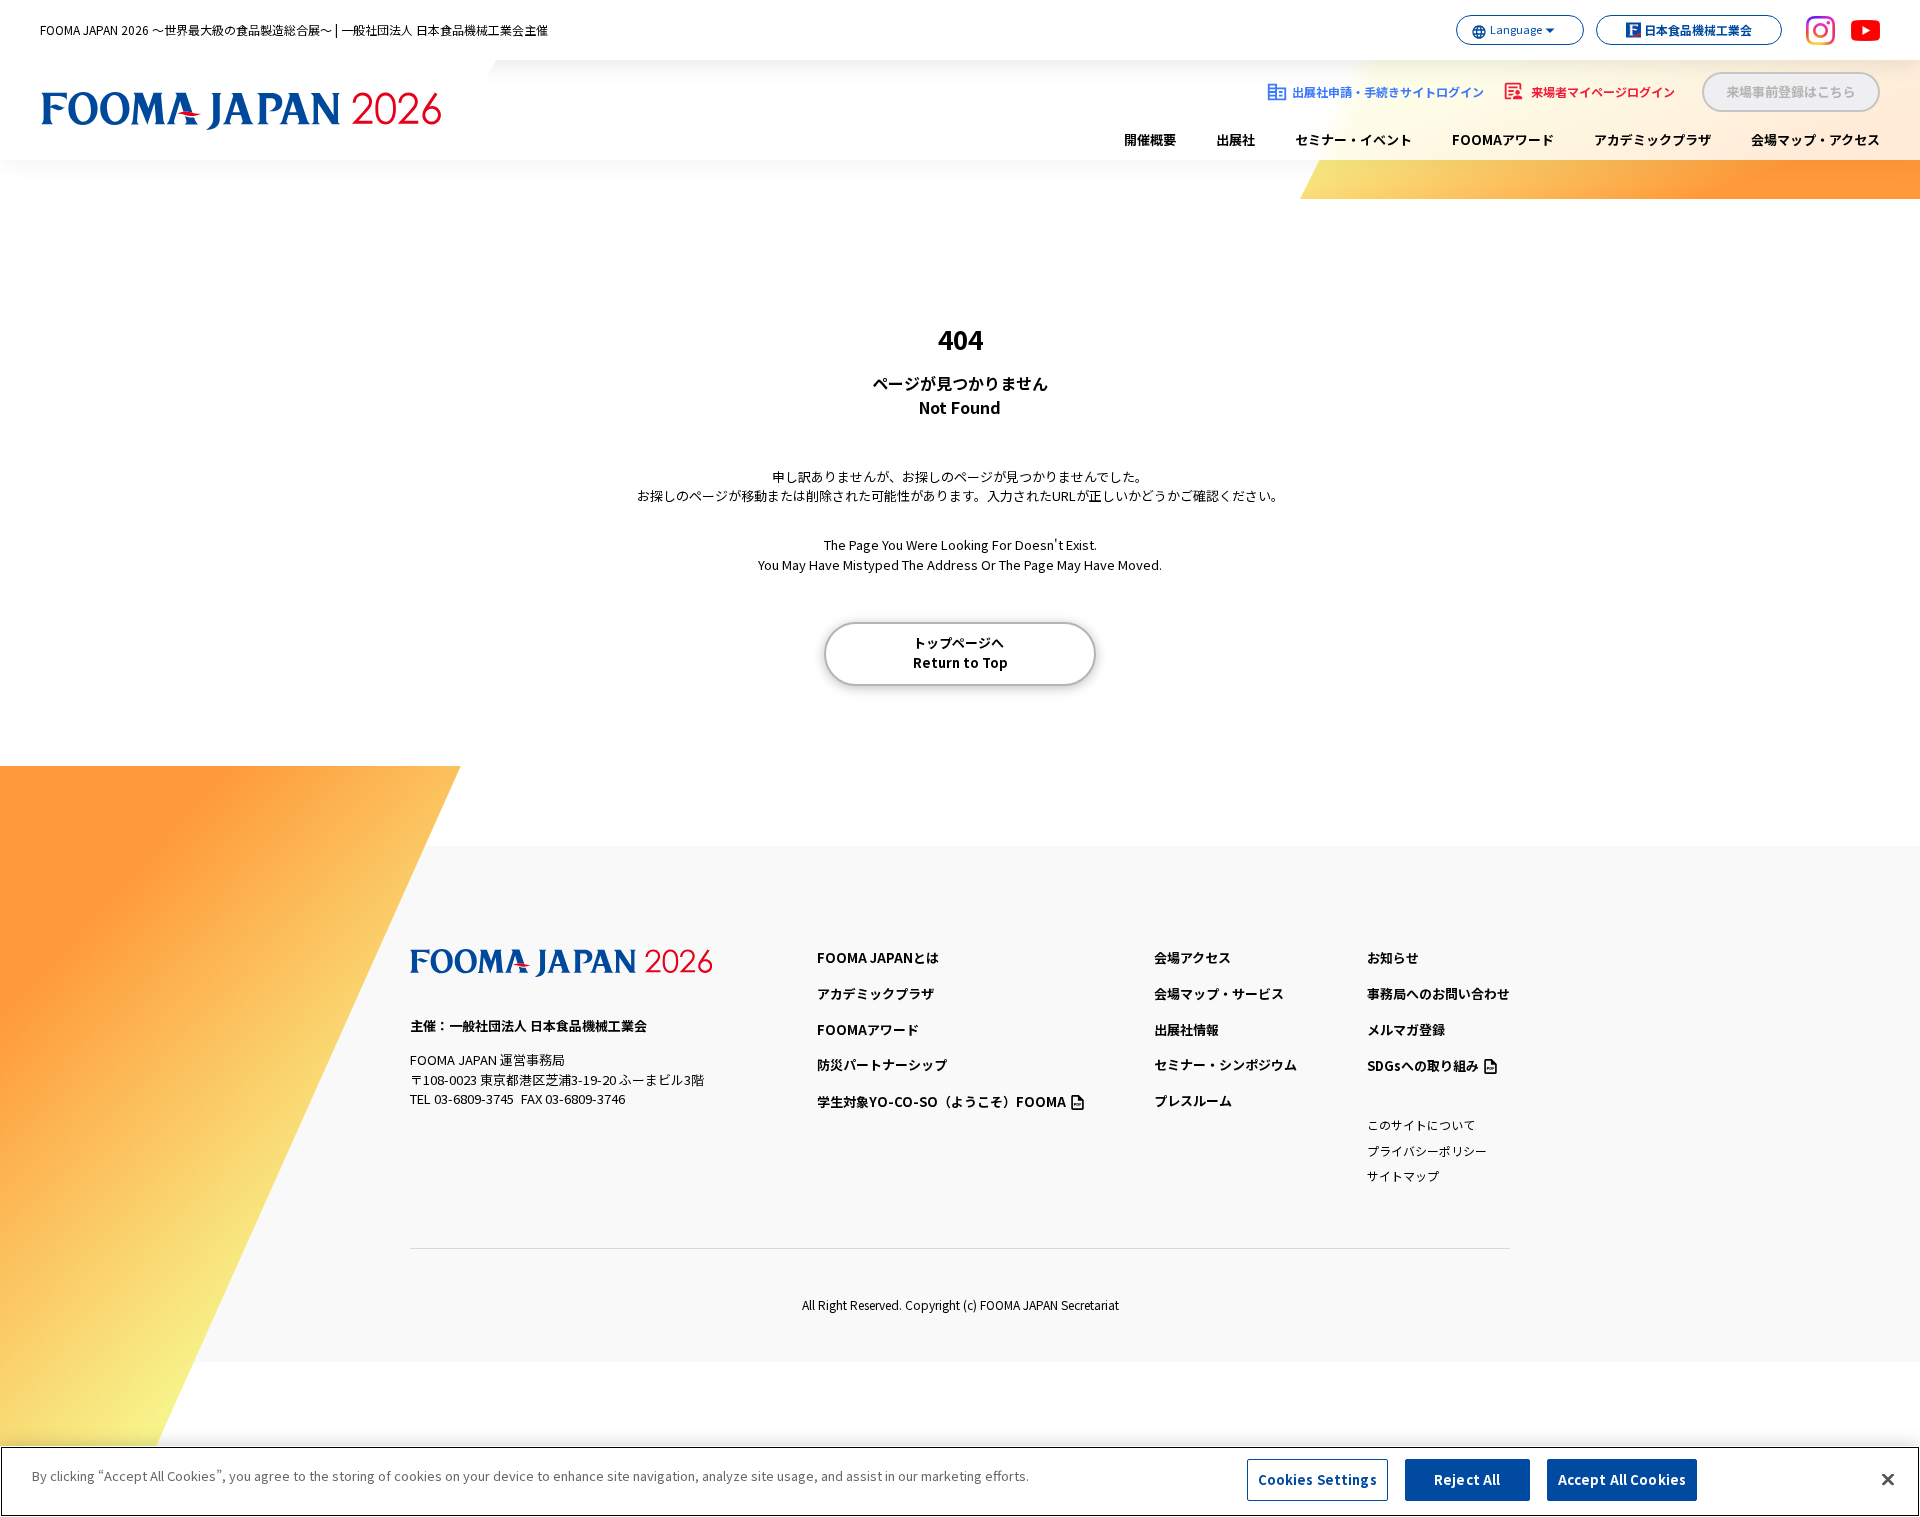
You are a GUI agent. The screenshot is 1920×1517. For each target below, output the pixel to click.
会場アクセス (1192, 957)
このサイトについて (1421, 1124)
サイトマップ (1403, 1175)
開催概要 (1150, 139)
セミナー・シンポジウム (1225, 1064)
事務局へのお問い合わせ (1438, 993)
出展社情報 (1186, 1029)
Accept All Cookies (1622, 1479)
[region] (960, 1481)
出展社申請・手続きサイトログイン (1388, 91)
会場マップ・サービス (1219, 993)
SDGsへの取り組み (1423, 1065)
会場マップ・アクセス (1815, 139)
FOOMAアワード (1503, 139)
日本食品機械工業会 (1698, 29)
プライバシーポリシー (1427, 1150)
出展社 (1235, 139)
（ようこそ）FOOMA (941, 1101)
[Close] (1888, 1479)
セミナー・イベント (1353, 139)
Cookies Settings (1317, 1479)
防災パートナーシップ (882, 1064)
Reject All (1467, 1479)
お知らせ (1393, 957)
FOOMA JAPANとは (878, 957)
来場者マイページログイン (1603, 91)
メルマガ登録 (1406, 1029)
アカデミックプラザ (1652, 139)
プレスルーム (1193, 1100)
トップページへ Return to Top (960, 652)
